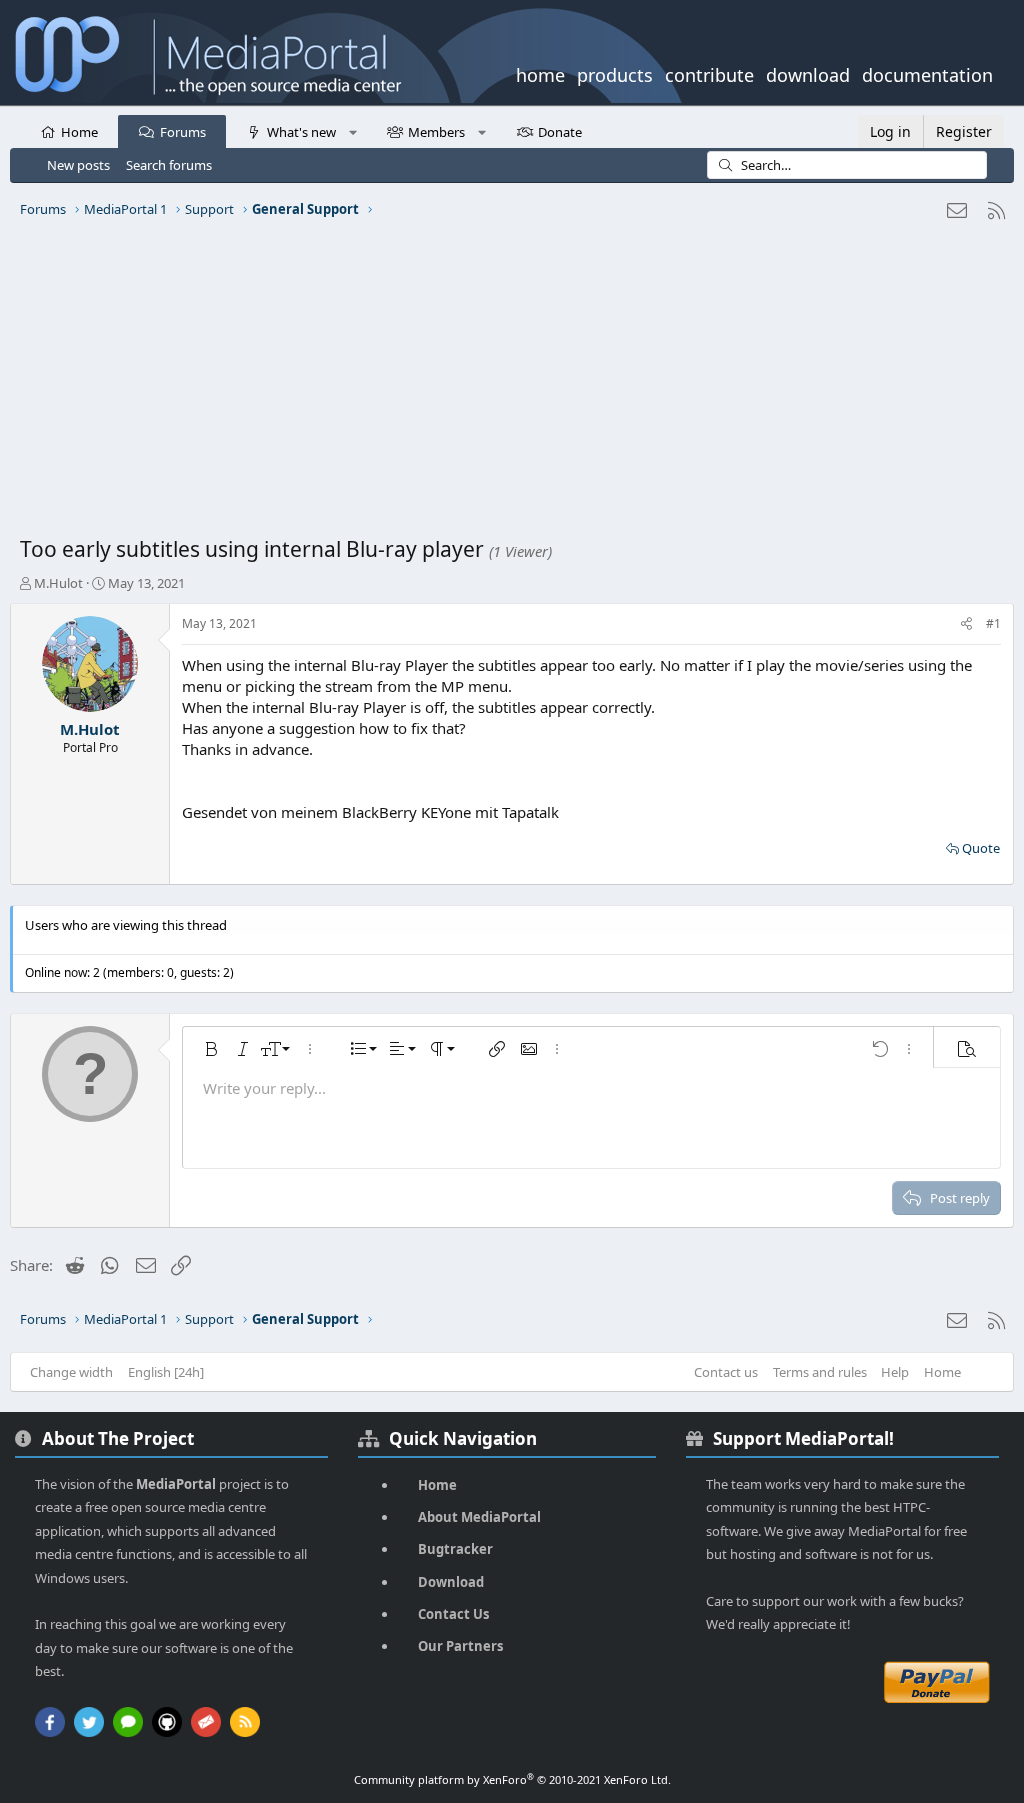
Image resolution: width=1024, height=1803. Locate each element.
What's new (301, 132)
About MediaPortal (479, 1517)
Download (451, 1582)
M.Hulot (58, 583)
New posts (78, 165)
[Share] (966, 624)
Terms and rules (820, 1372)
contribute (709, 73)
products (615, 73)
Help (895, 1372)
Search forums (169, 165)
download (808, 73)
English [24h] (166, 1372)
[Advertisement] (512, 385)
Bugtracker (455, 1549)
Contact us (726, 1372)
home (540, 73)
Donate (560, 132)
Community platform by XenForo (512, 1779)
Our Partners (460, 1646)
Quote (981, 848)
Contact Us (453, 1614)
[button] (352, 131)
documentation (927, 73)
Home (79, 132)
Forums (183, 132)
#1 (993, 623)
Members (436, 132)
